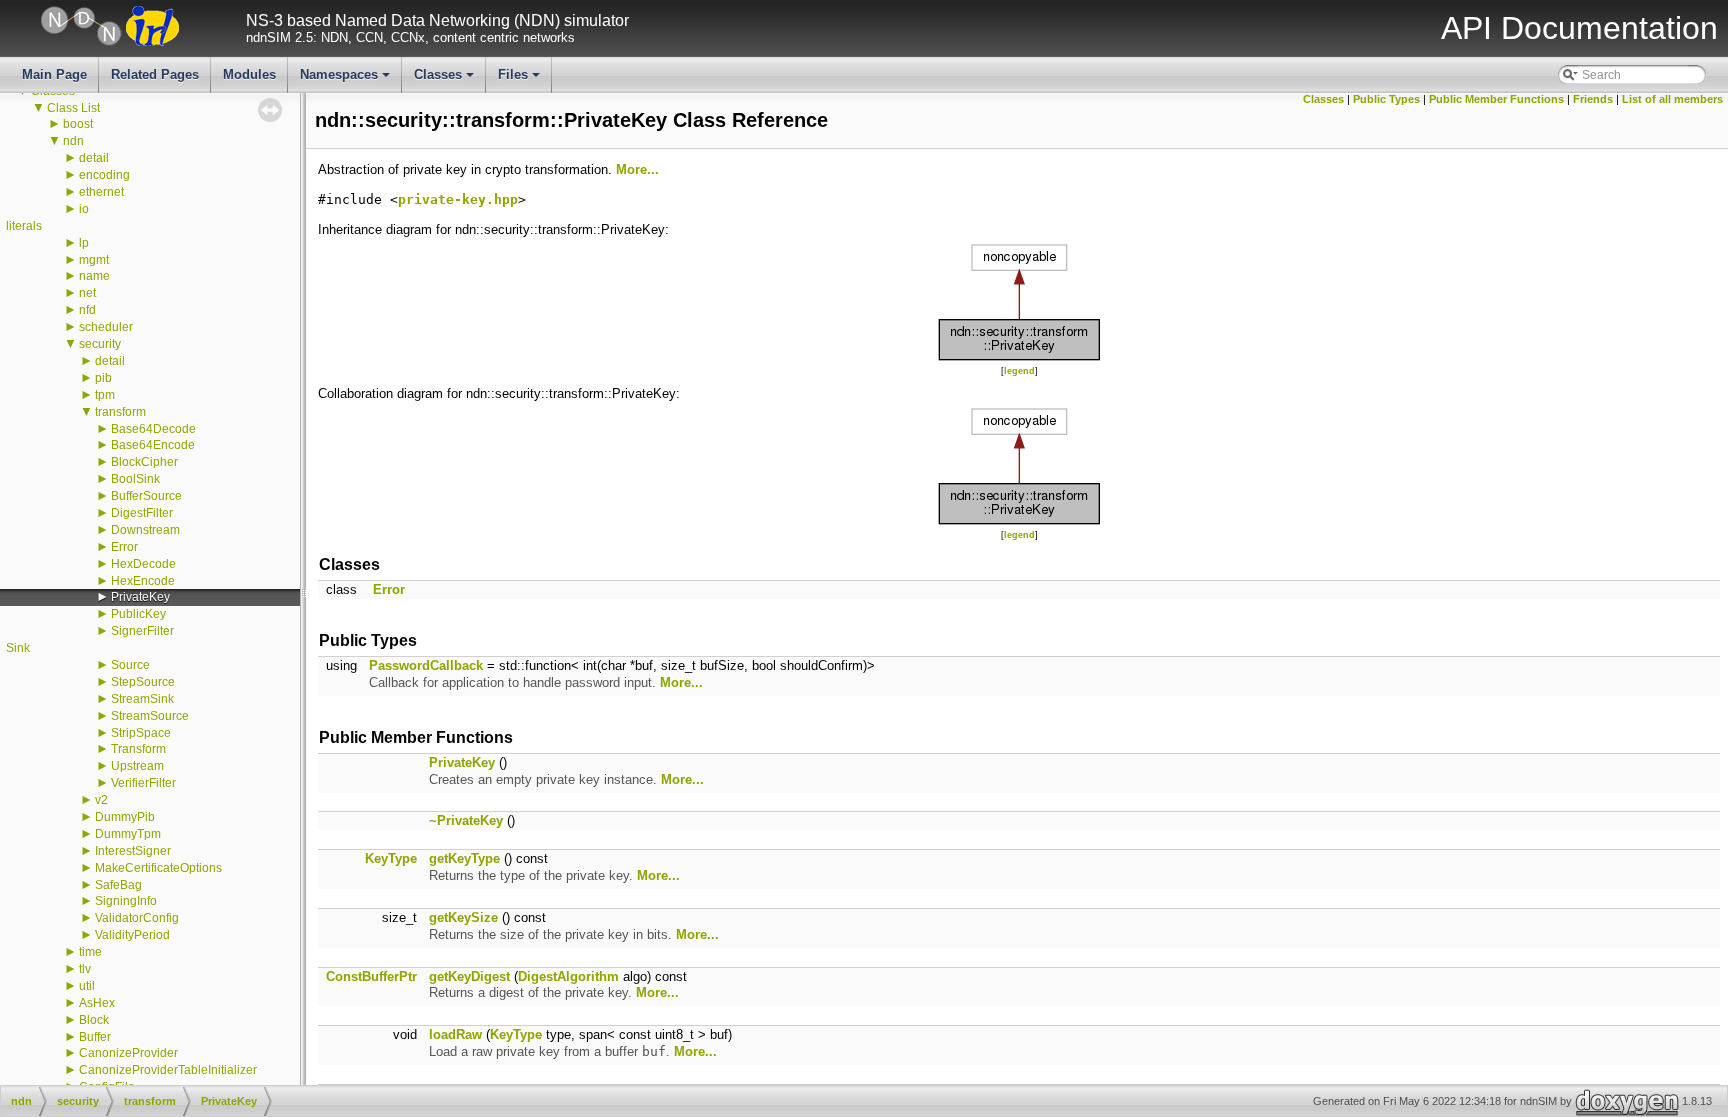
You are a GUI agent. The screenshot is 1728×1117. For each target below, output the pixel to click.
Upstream (137, 766)
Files (520, 80)
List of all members (1672, 99)
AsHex (97, 1003)
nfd (87, 310)
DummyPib (125, 817)
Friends (1593, 99)
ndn (73, 141)
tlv (85, 969)
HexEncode (143, 581)
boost (78, 124)
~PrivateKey (466, 820)
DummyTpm (128, 834)
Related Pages (155, 74)
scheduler (106, 327)
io (84, 209)
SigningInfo (126, 901)
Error (124, 547)
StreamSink (142, 699)
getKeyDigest (469, 976)
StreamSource (150, 716)
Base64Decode (153, 429)
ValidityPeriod (132, 935)
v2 (101, 800)
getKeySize (463, 917)
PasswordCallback (426, 665)
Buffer (95, 1037)
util (87, 986)
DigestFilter (142, 513)
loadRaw (455, 1034)
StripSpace (141, 733)
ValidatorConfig (137, 918)
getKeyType (464, 858)
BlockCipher (144, 462)
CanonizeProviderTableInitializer (168, 1070)
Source (130, 665)
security (100, 344)
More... (637, 169)
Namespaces (346, 80)
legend (1019, 371)
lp (84, 243)
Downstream (145, 530)
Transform (138, 749)
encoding (104, 175)
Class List (73, 108)
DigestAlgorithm (568, 976)
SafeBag (118, 885)
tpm (105, 395)
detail (94, 158)
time (90, 952)
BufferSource (146, 496)
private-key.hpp (458, 199)
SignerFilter (142, 631)
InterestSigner (133, 851)
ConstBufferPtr (371, 976)
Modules (249, 74)
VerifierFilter (143, 783)
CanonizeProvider (128, 1053)
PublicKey (138, 614)
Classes (445, 80)
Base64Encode (153, 445)
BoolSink (135, 479)
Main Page (54, 74)
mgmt (94, 260)
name (94, 276)
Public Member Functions (1496, 99)
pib (103, 378)
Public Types (1386, 99)
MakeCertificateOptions (158, 868)
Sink (18, 648)
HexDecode (143, 564)
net (87, 293)
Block (94, 1020)
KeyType (391, 858)
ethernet (101, 192)
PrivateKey (140, 597)
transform (120, 412)
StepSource (143, 682)
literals (24, 226)
